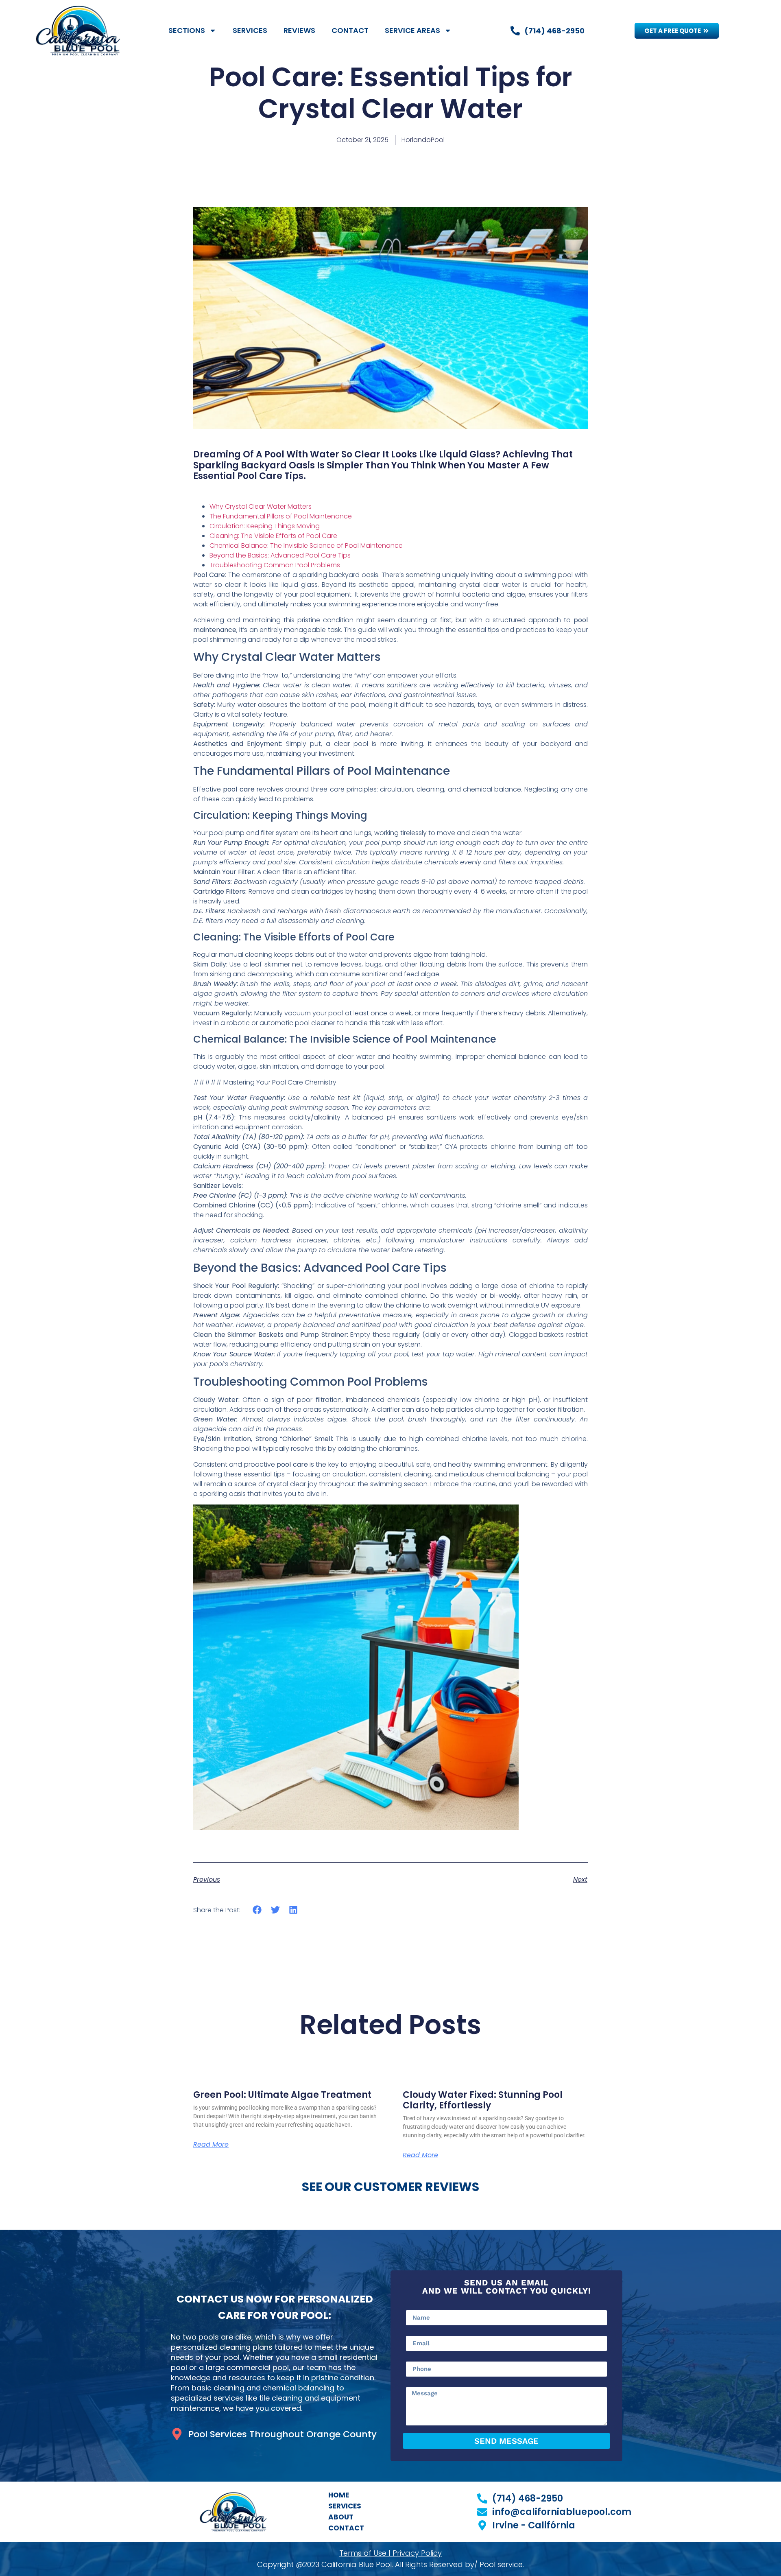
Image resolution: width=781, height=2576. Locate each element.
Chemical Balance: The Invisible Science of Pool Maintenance (306, 546)
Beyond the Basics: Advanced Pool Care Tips (280, 555)
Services (250, 30)
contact (346, 2528)
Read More (211, 2145)
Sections (187, 30)
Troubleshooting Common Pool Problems (275, 565)
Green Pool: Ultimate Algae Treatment (282, 2095)
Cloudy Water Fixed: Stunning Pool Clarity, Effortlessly (483, 2100)
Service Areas (412, 30)
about (341, 2517)
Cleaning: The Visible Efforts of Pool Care (273, 536)
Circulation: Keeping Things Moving (265, 526)
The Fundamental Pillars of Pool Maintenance (281, 516)
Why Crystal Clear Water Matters (261, 506)
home (339, 2495)
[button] (257, 1910)
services (345, 2506)
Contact (350, 30)
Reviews (299, 30)
